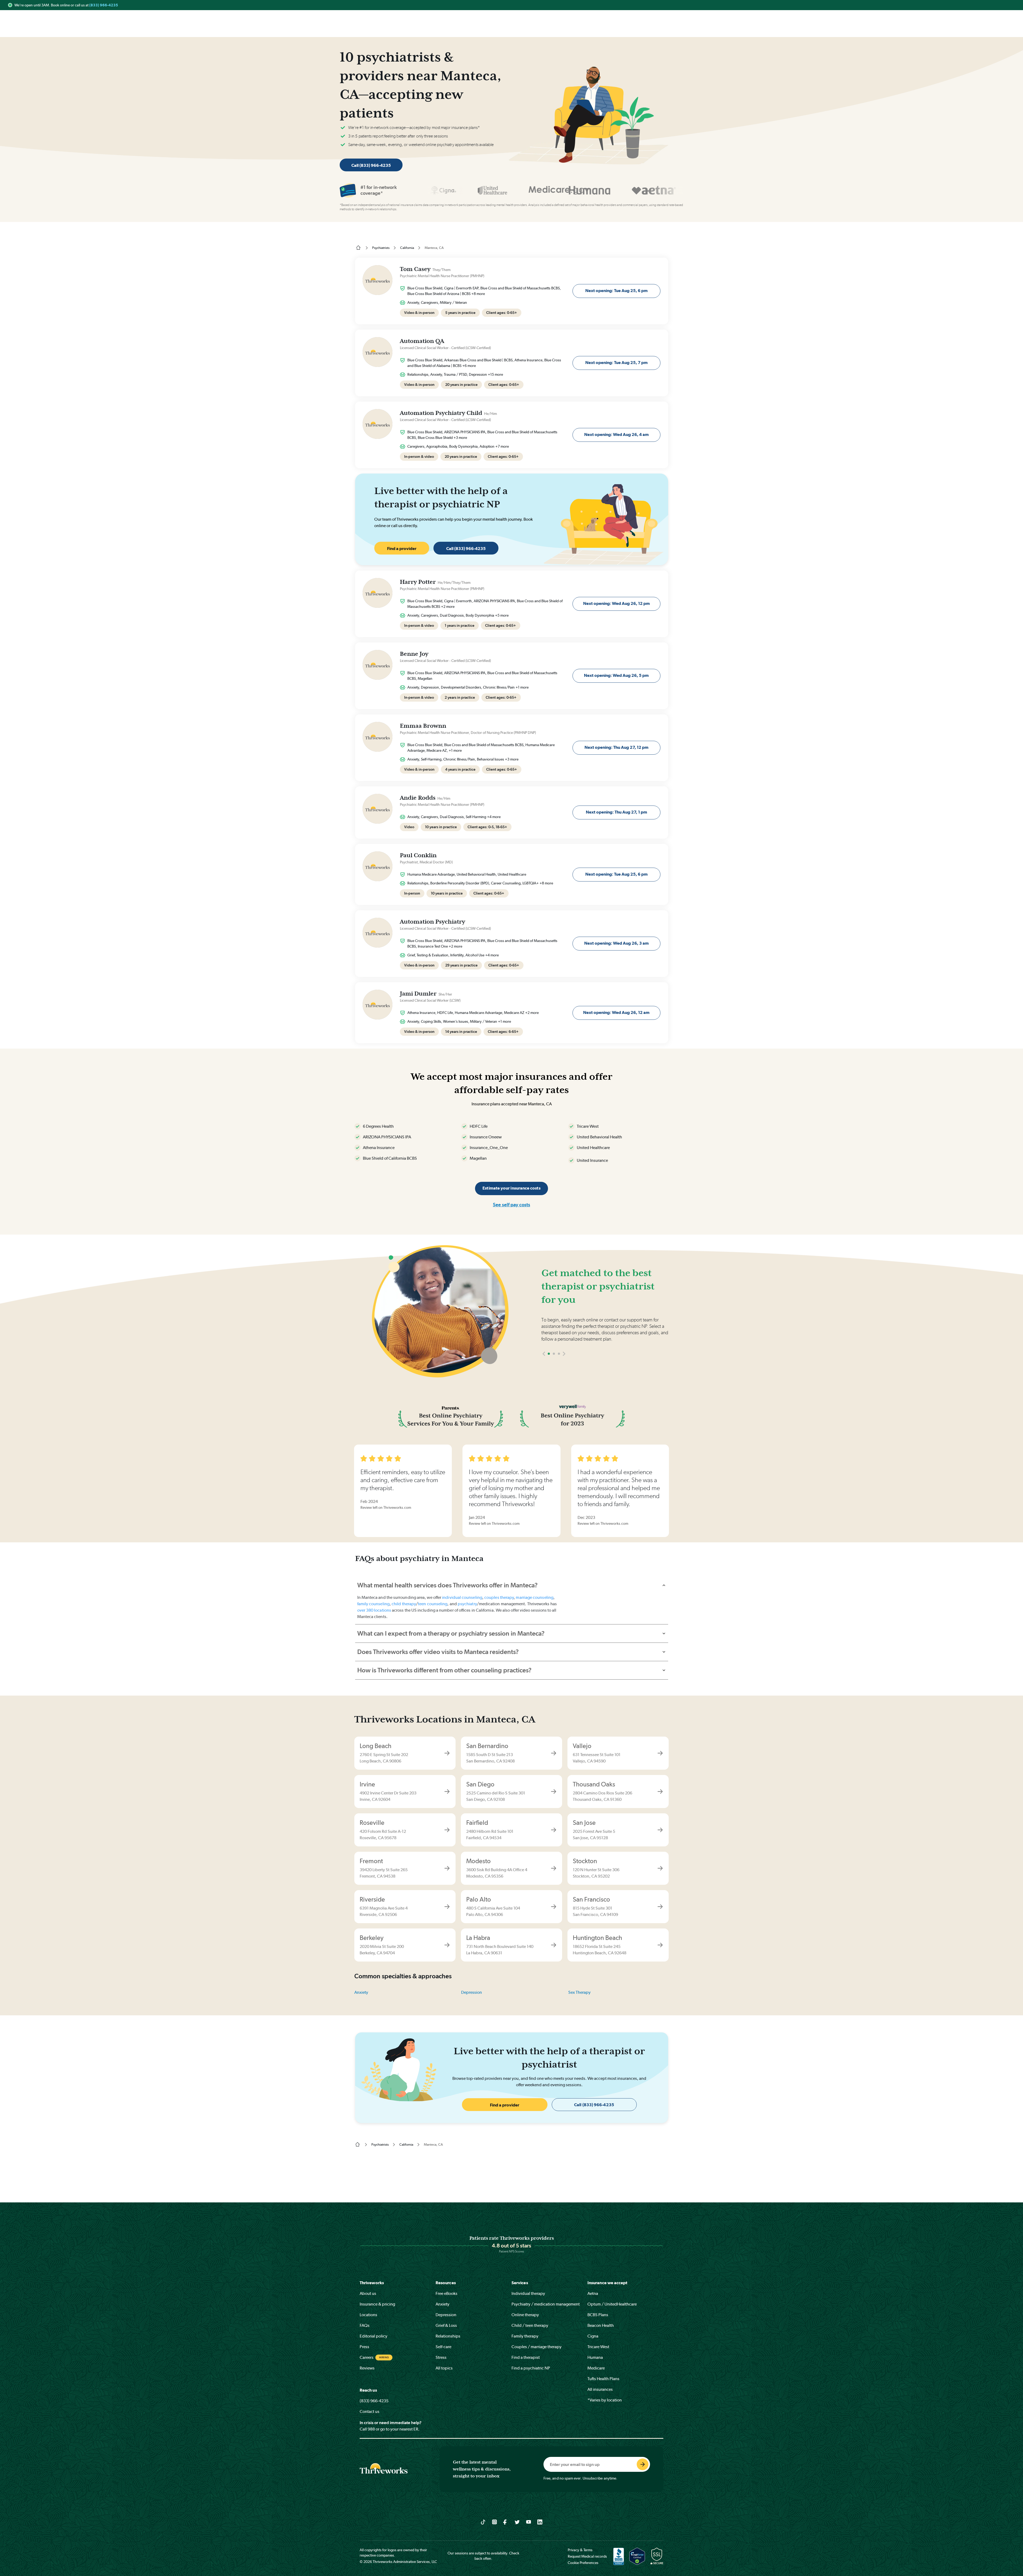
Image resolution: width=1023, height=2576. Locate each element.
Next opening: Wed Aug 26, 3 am (616, 943)
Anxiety (361, 1992)
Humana (595, 2357)
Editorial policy (374, 2336)
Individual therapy (528, 2293)
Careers (367, 2357)
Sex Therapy (579, 1992)
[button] (544, 1370)
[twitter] (517, 2522)
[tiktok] (483, 2522)
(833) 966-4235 (104, 5)
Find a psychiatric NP (531, 2368)
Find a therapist (526, 2357)
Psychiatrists (381, 248)
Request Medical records (587, 2556)
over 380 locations (374, 1610)
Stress (441, 2357)
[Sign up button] (643, 2464)
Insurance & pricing (377, 2304)
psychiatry (467, 1604)
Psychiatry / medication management (546, 2304)
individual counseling (462, 1597)
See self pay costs (511, 1205)
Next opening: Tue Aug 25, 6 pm (616, 291)
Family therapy (525, 2336)
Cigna (593, 2336)
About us (368, 2293)
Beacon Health (601, 2325)
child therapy (404, 1604)
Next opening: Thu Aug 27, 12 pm (616, 747)
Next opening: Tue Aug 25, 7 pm (616, 363)
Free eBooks (446, 2293)
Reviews (367, 2368)
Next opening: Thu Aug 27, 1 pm (616, 812)
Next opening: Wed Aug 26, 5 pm (616, 675)
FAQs (365, 2325)
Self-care (443, 2347)
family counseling (373, 1604)
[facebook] (506, 2522)
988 (371, 2429)
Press (364, 2347)
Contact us (370, 2411)
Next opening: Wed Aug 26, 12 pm (616, 603)
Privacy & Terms (580, 2550)
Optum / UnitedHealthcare (612, 2304)
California (407, 248)
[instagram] (495, 2522)
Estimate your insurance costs (511, 1188)
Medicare (596, 2368)
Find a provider (402, 549)
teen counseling (433, 1604)
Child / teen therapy (530, 2325)
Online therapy (525, 2315)
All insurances (600, 2389)
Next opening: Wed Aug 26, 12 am (616, 1012)
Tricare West (598, 2347)
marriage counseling (535, 1597)
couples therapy (499, 1597)
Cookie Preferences (583, 2563)
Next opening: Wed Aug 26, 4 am (616, 434)
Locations (368, 2315)
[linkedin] (540, 2522)
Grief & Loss (446, 2325)
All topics (444, 2368)
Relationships (448, 2336)
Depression (472, 1992)
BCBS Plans (598, 2315)
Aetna (593, 2293)
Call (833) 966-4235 (371, 165)
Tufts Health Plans (603, 2379)
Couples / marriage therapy (537, 2347)
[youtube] (529, 2522)
